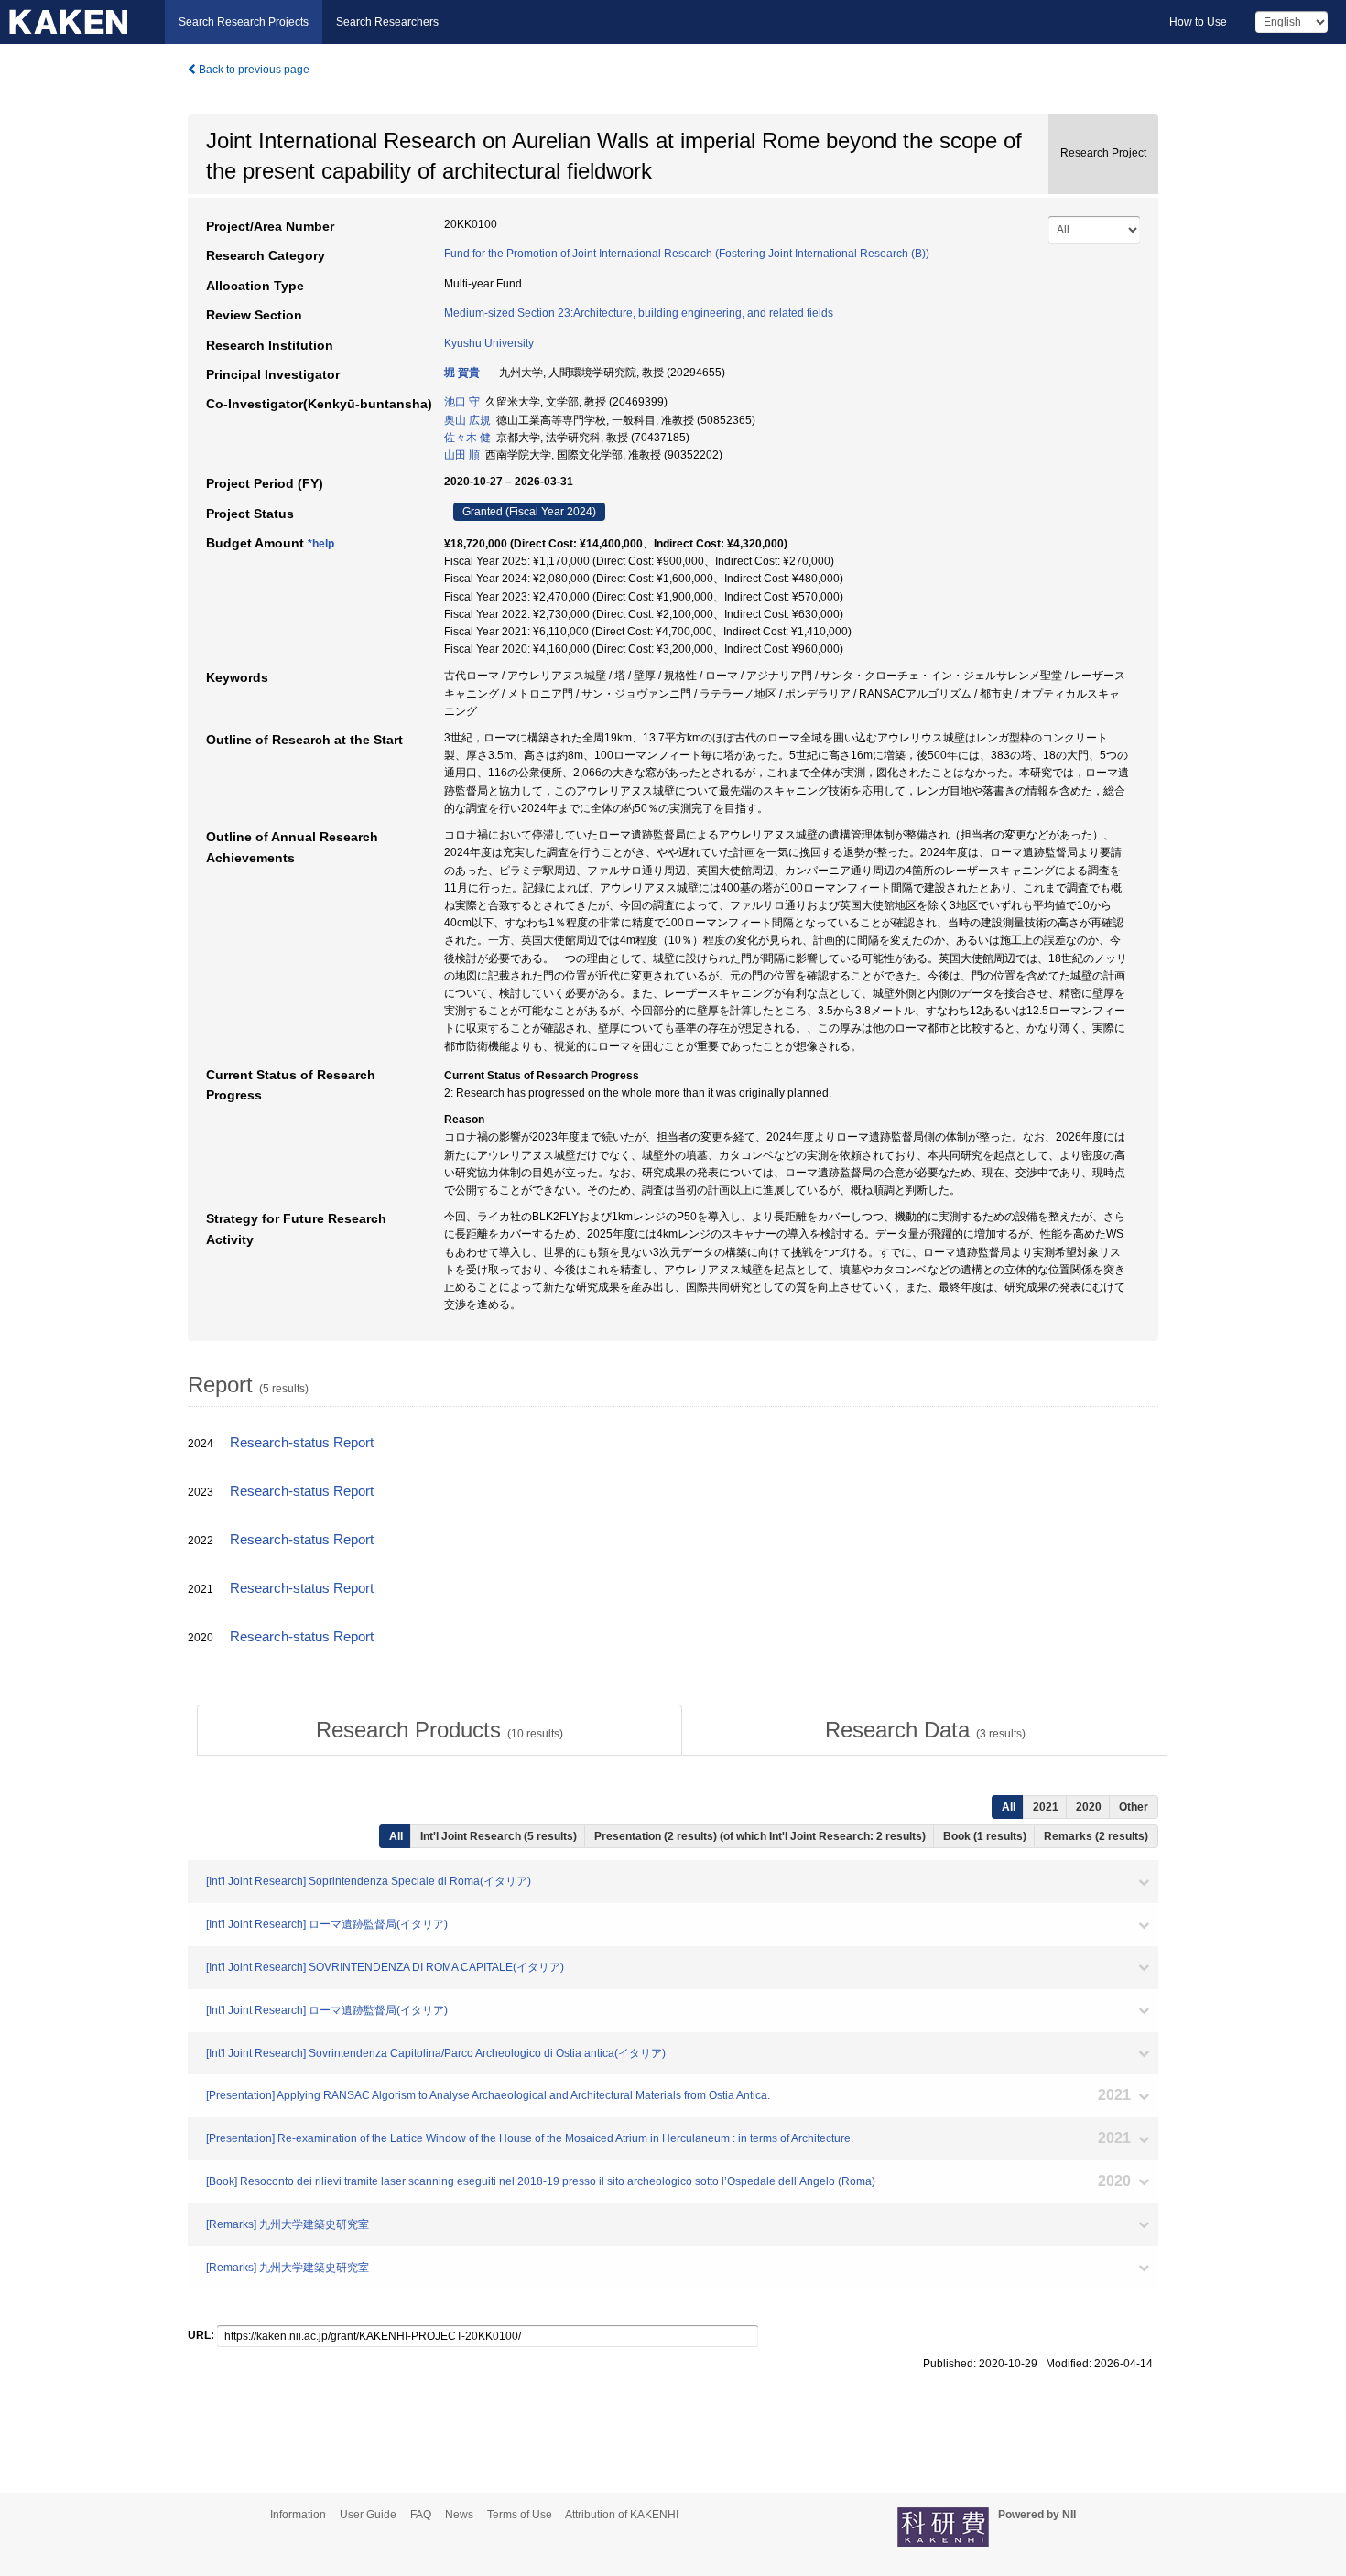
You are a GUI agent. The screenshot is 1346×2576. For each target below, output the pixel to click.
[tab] (440, 1730)
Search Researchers (387, 22)
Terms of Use (520, 2515)
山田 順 (462, 455)
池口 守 (462, 402)
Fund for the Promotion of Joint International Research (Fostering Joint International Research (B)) (687, 254)
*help (321, 544)
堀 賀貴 (462, 373)
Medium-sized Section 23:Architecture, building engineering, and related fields (639, 313)
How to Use (1198, 22)
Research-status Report (302, 1443)
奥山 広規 (467, 420)
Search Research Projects (244, 22)
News (459, 2515)
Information (298, 2515)
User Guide (368, 2515)
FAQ (421, 2515)
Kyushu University (489, 343)
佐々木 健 (467, 438)
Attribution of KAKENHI (622, 2515)
